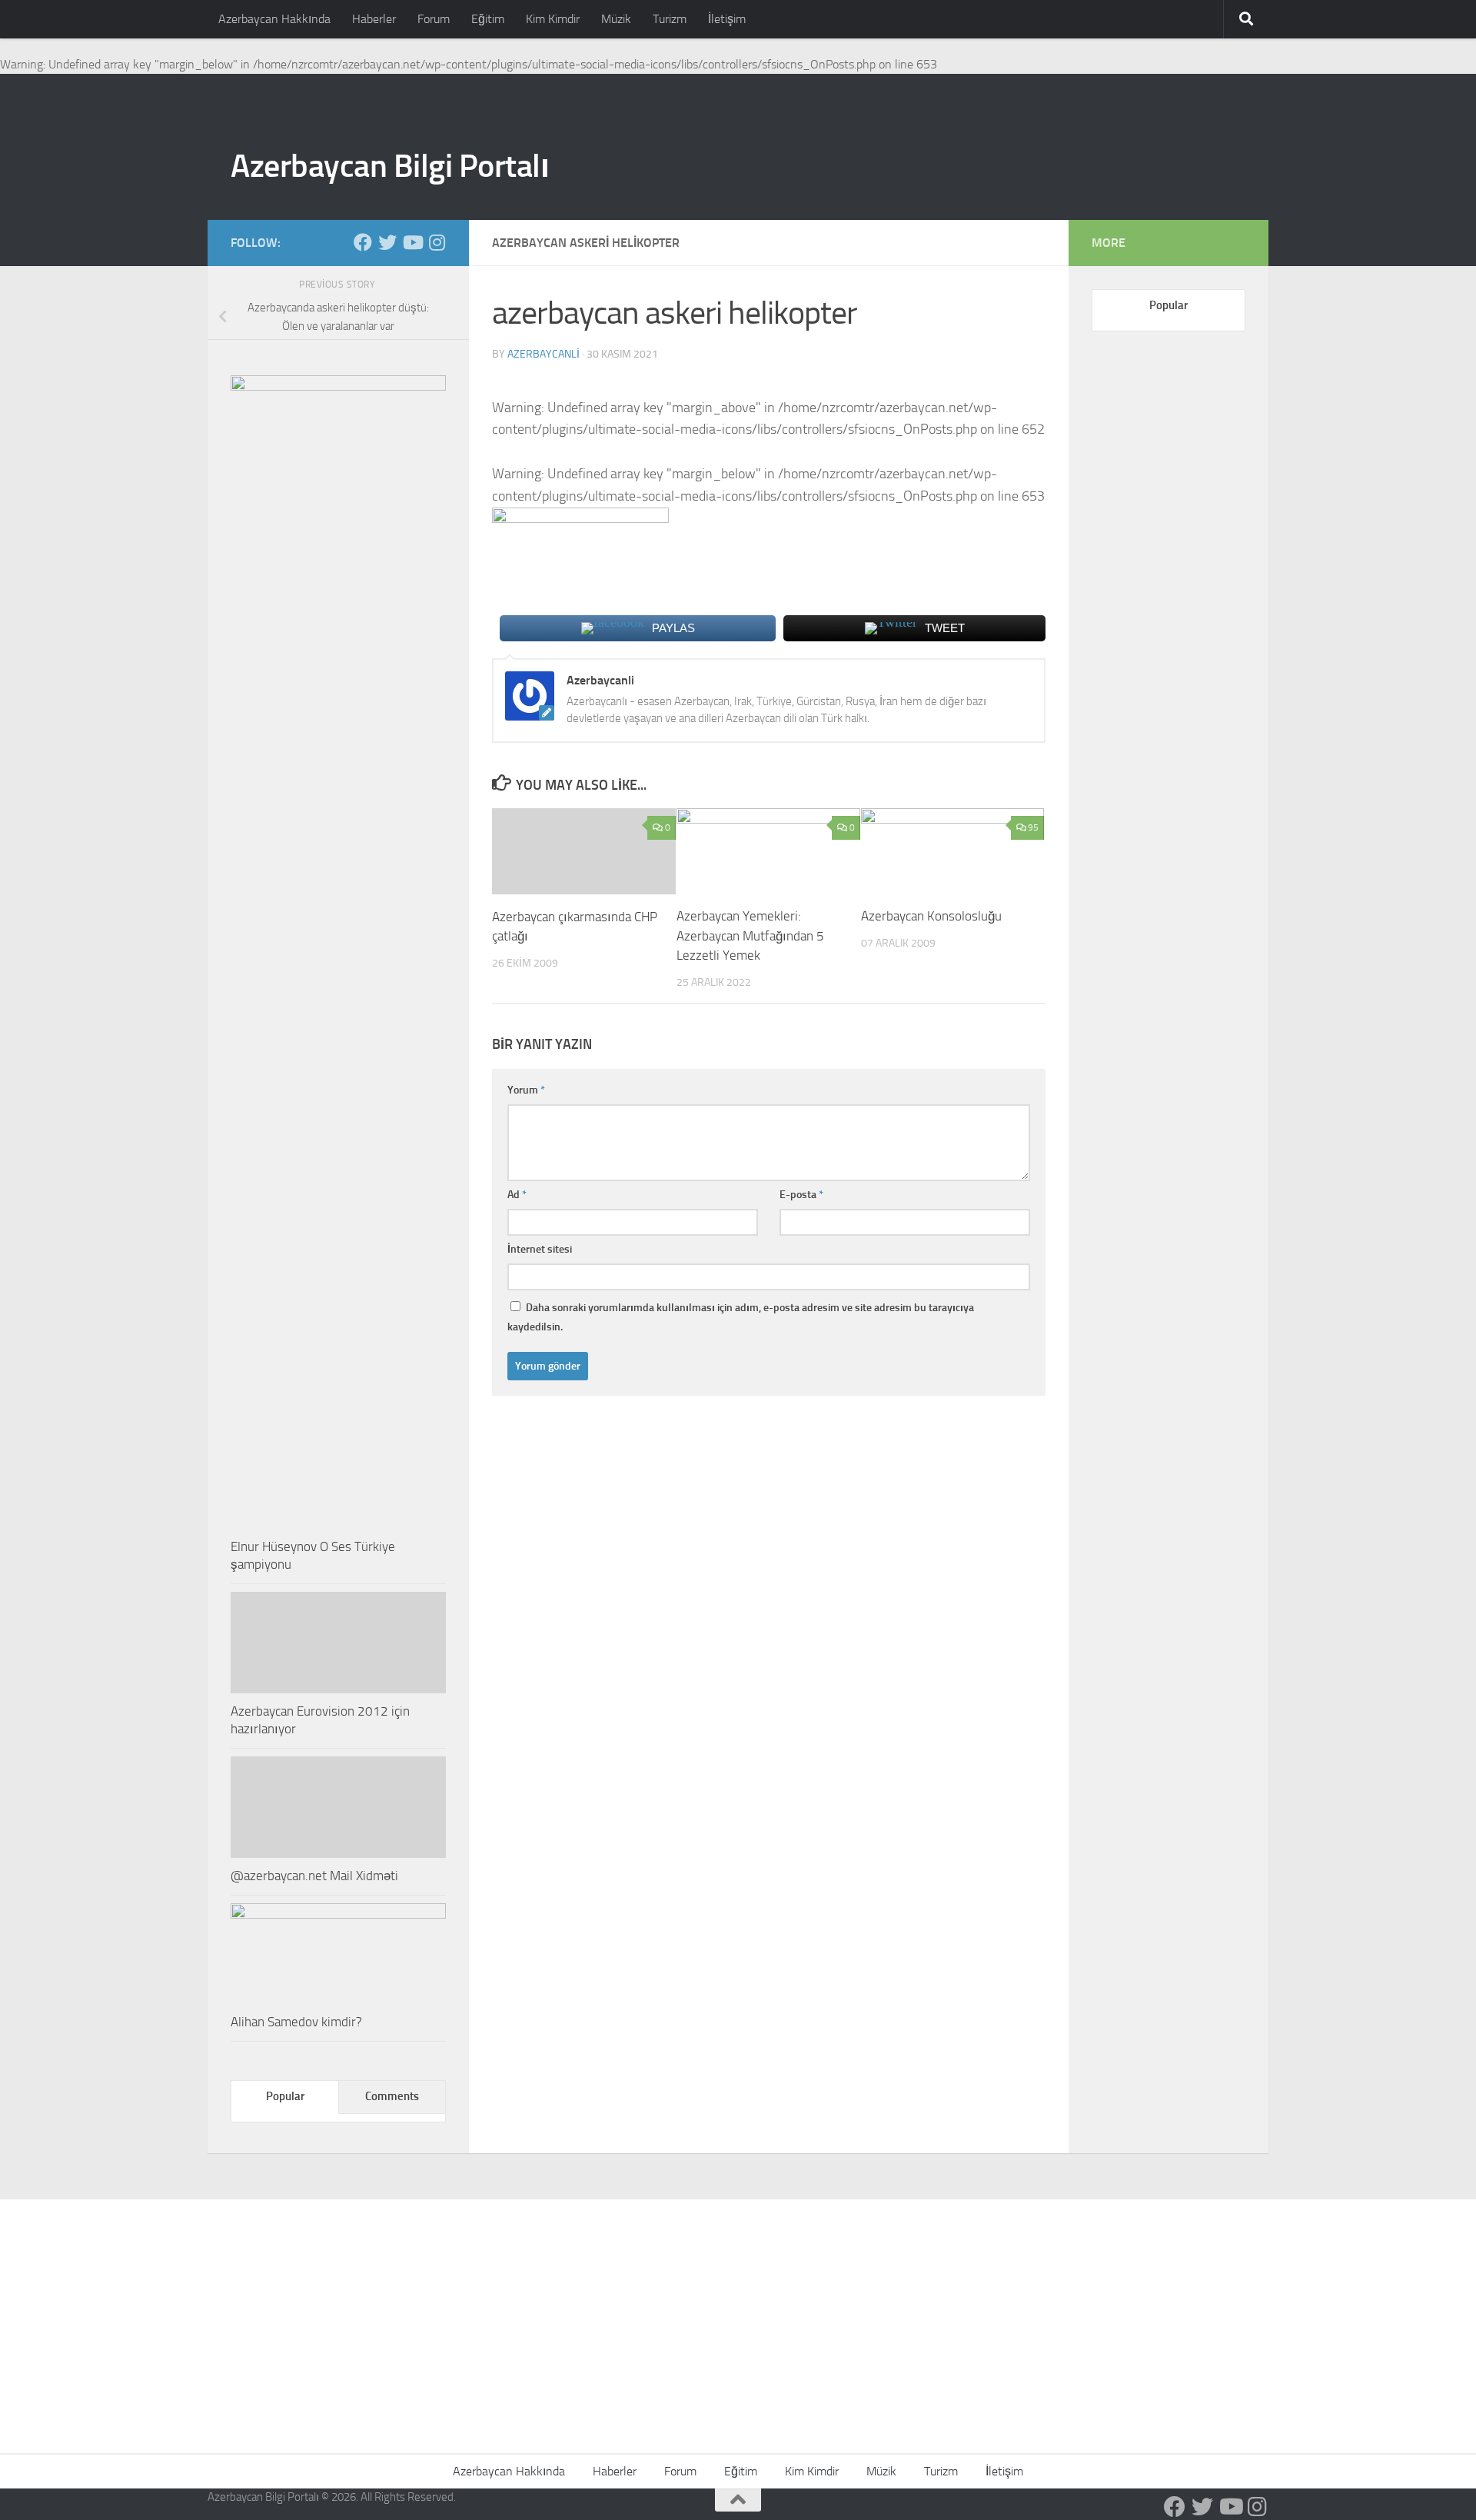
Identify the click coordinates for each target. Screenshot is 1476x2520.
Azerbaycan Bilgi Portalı (390, 166)
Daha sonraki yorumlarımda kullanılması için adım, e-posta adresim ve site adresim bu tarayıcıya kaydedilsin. (741, 1317)
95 (1033, 827)
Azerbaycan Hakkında (274, 19)
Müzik (616, 19)
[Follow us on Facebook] (363, 242)
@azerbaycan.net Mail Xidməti (314, 1876)
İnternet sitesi (540, 1249)
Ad (517, 1195)
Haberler (374, 19)
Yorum (526, 1090)
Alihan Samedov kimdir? (296, 2022)
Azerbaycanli (544, 354)
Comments (392, 2096)
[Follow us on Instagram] (437, 242)
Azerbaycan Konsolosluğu (931, 916)
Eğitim (488, 19)
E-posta (801, 1195)
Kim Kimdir (553, 19)
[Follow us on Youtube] (412, 242)
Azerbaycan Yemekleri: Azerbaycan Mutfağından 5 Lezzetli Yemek (750, 935)
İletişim (727, 19)
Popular (285, 2096)
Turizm (670, 19)
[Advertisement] (738, 2315)
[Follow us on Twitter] (387, 242)
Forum (434, 19)
